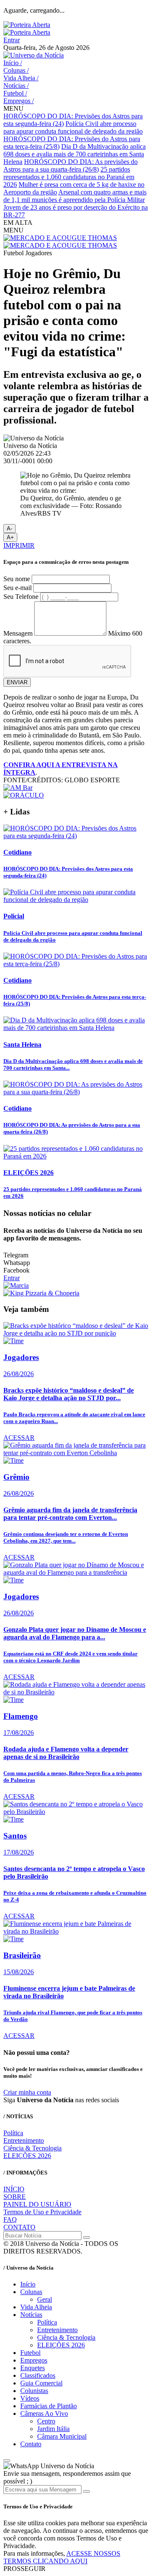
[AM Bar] (18, 788)
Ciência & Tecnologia (33, 2148)
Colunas (16, 70)
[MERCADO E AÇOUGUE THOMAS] (60, 238)
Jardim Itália (53, 2429)
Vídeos (30, 2398)
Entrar (12, 40)
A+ (10, 537)
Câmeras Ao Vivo (44, 2413)
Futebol (15, 93)
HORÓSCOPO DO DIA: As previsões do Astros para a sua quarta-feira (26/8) (71, 165)
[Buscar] (87, 2237)
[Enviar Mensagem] (87, 2491)
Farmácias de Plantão (49, 2406)
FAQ (10, 2220)
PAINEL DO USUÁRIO (37, 2204)
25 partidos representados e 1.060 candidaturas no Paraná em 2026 (69, 177)
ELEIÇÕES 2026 (27, 2156)
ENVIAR (17, 682)
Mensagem (18, 633)
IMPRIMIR (19, 545)
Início (13, 63)
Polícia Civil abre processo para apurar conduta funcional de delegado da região (73, 127)
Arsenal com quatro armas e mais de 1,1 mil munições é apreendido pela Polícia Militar (75, 196)
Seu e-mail (18, 588)
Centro (46, 2421)
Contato (31, 2444)
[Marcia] (16, 1285)
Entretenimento (24, 2140)
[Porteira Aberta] (27, 25)
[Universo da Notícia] (34, 55)
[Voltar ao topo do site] (7, 2461)
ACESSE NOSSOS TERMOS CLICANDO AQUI (62, 2557)
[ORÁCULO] (24, 795)
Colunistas (34, 2391)
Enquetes (33, 2368)
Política (13, 2133)
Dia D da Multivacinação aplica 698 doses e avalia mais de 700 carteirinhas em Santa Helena (75, 154)
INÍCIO (14, 2189)
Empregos (19, 101)
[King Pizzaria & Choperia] (41, 1293)
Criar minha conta (27, 2092)
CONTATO (19, 2227)
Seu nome (17, 579)
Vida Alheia (21, 78)
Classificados (38, 2375)
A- (9, 529)
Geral (45, 2299)
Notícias (16, 86)
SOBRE (15, 2197)
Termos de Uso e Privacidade (42, 2212)
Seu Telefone (21, 597)
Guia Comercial (41, 2383)
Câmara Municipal (62, 2436)
